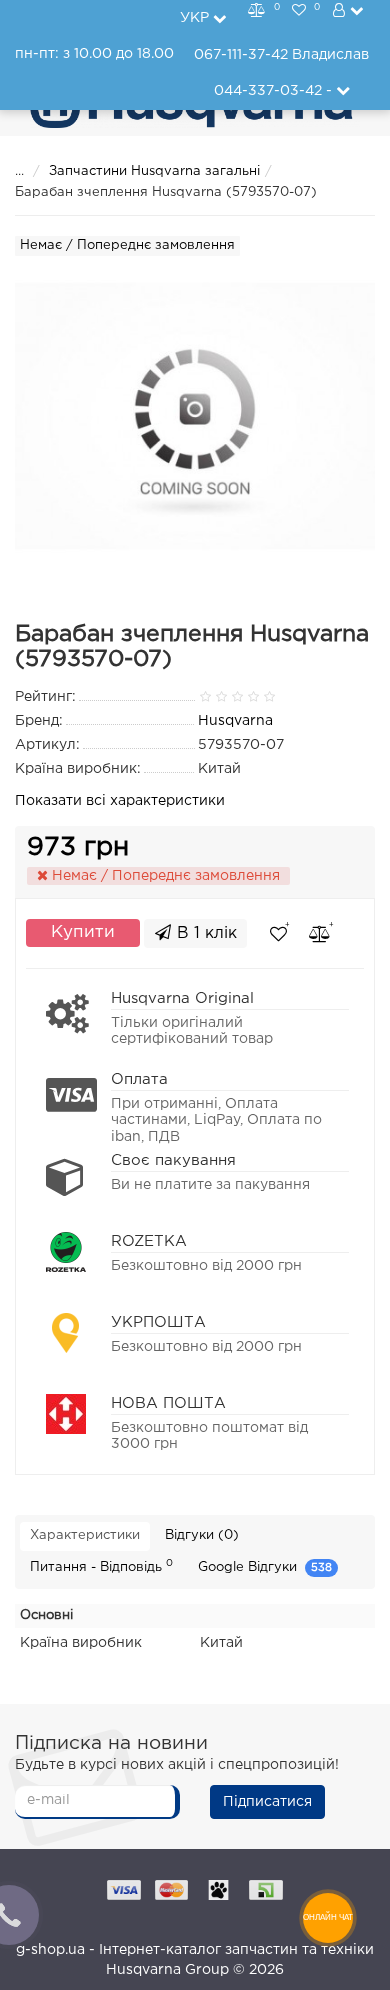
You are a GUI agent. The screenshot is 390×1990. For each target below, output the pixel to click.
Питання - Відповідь (101, 1566)
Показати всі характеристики (120, 801)
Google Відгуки (265, 1567)
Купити (83, 932)
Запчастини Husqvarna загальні (154, 171)
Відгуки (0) (202, 1535)
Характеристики (85, 1535)
